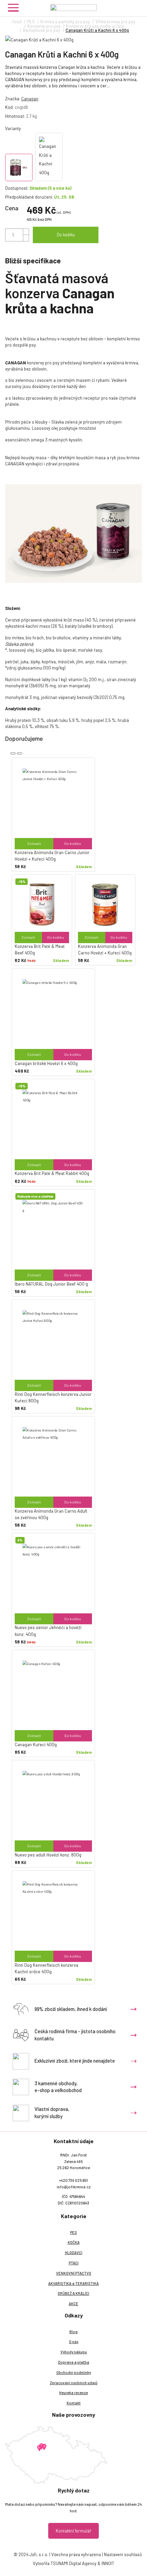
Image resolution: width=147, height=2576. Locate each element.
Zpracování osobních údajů (74, 2383)
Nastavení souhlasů (123, 2554)
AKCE (73, 2304)
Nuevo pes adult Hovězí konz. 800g (48, 1855)
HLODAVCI (74, 2253)
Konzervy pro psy (44, 26)
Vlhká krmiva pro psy (115, 22)
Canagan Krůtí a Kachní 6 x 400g (97, 30)
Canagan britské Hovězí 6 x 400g (46, 1063)
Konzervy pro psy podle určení (95, 26)
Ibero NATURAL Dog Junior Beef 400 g (51, 1284)
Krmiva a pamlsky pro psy (65, 22)
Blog (73, 2332)
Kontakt (74, 2403)
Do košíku (66, 235)
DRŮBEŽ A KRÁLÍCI (73, 2293)
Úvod (17, 22)
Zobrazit (34, 843)
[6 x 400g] (19, 167)
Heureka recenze (73, 2393)
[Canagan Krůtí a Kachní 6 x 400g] (73, 40)
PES (31, 22)
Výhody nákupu (74, 2352)
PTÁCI (74, 2263)
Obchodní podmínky (74, 2372)
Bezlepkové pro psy (42, 30)
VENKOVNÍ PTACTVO (74, 2273)
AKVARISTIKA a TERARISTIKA (73, 2283)
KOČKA (74, 2242)
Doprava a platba (74, 2362)
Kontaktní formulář (73, 2531)
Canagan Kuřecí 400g (36, 1745)
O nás (74, 2342)
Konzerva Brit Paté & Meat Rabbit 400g (52, 1173)
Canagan (30, 99)
